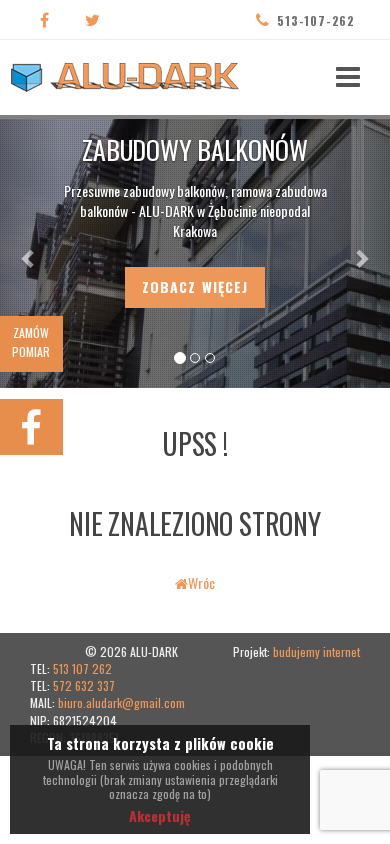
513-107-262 (316, 20)
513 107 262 (82, 668)
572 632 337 (84, 685)
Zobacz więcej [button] (195, 286)
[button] (29, 248)
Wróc (201, 582)
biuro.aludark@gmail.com (121, 702)
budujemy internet (316, 651)
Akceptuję (160, 815)
